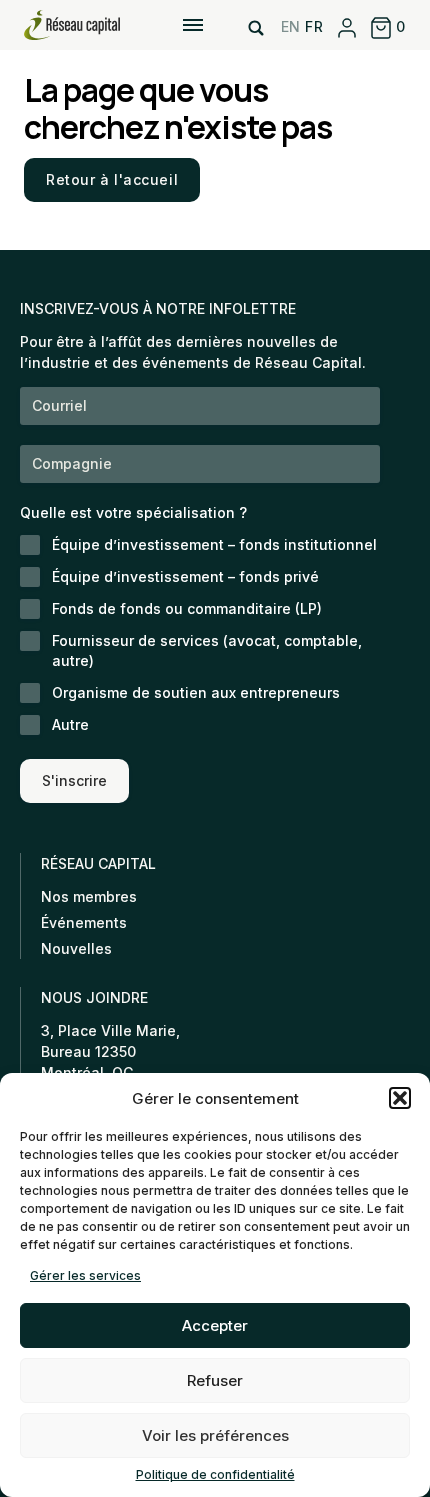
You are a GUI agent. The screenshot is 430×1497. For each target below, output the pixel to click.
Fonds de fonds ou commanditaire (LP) (187, 608)
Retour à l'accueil (112, 179)
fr (314, 26)
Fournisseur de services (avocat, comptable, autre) (207, 650)
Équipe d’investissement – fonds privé (185, 576)
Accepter (215, 1325)
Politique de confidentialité (215, 1474)
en (291, 26)
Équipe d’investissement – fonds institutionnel (214, 544)
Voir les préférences (215, 1435)
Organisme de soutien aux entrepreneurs (196, 692)
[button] (400, 1098)
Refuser (215, 1380)
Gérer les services (85, 1275)
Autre (70, 724)
